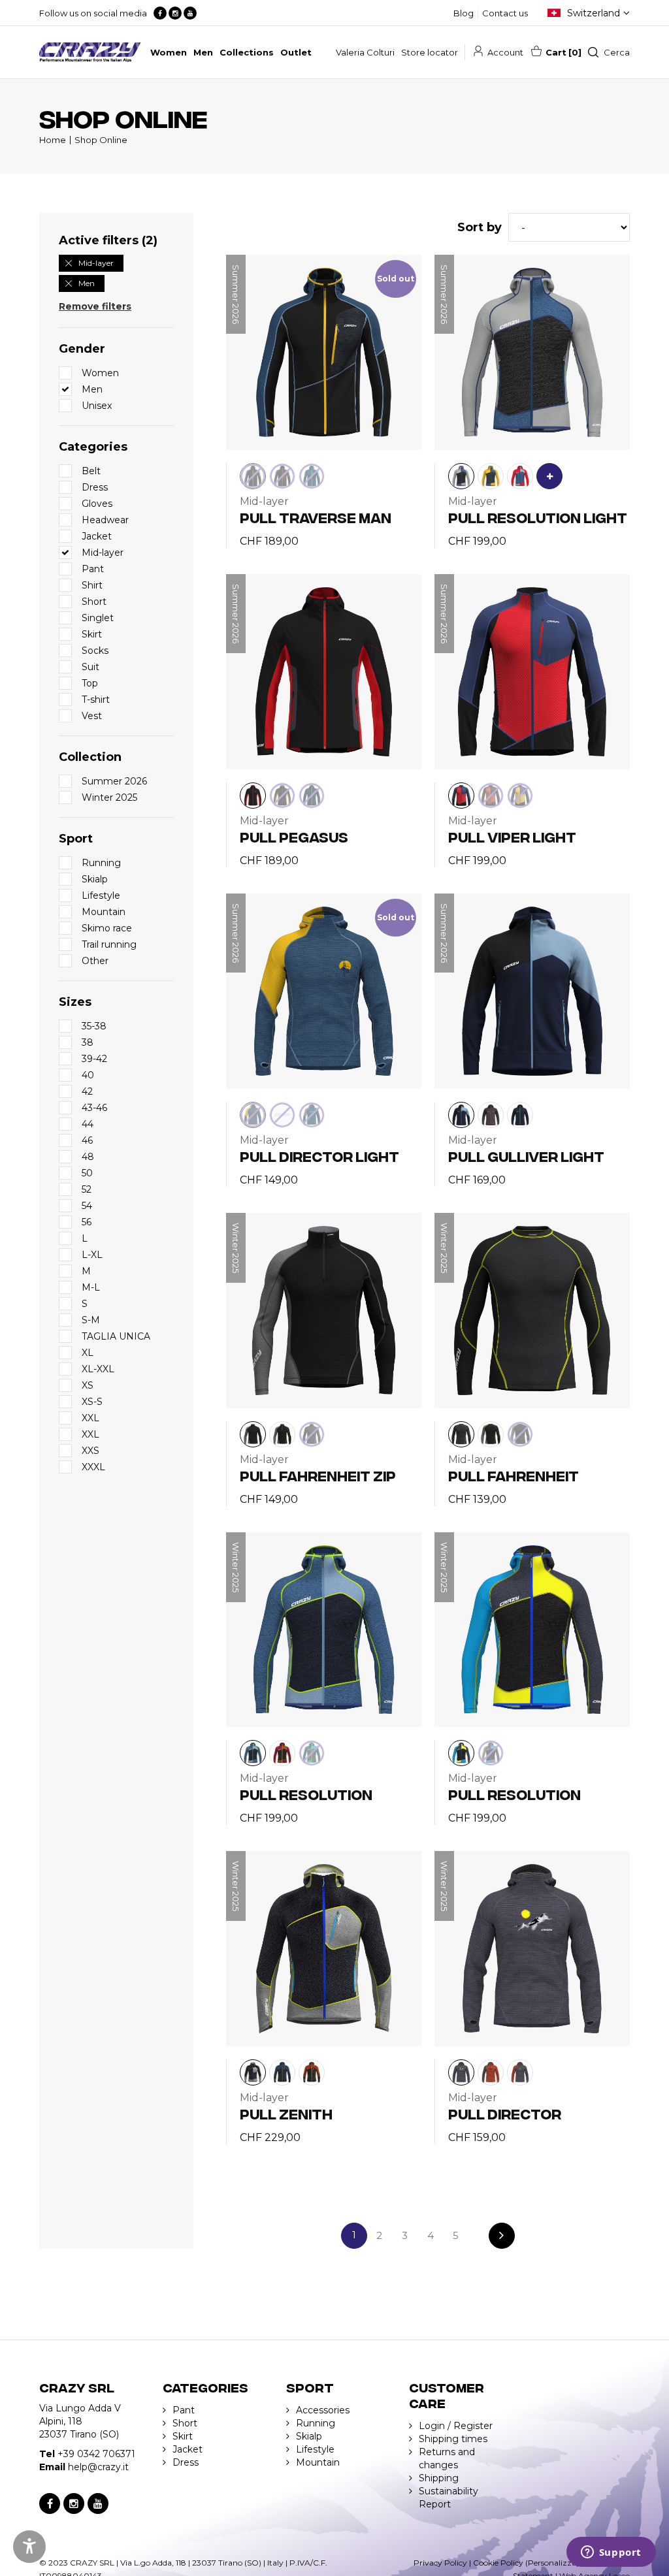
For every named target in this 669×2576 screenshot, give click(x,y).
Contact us (505, 13)
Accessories (323, 2410)
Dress (186, 2462)
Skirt (183, 2436)
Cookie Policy (498, 2563)
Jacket (188, 2449)
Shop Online (101, 140)
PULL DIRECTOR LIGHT (319, 1156)
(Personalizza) (552, 2563)
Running (316, 2423)
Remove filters (95, 306)
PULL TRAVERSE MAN (316, 517)
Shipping (439, 2478)
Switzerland (594, 13)
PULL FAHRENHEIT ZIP (318, 1475)
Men (87, 283)
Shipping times (453, 2439)
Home (53, 140)
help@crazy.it (98, 2467)
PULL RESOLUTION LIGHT (538, 517)
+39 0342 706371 (96, 2454)
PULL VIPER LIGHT (512, 836)
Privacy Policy (440, 2563)
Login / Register (456, 2426)
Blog (464, 13)
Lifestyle (315, 2449)
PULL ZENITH (286, 2113)
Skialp (309, 2436)
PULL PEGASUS (294, 836)
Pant (184, 2410)
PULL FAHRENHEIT (514, 1475)
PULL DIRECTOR (505, 2113)
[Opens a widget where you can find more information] (611, 2553)
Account (505, 52)
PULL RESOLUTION (306, 1794)
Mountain (318, 2462)
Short (185, 2423)
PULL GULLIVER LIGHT (526, 1156)
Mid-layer (96, 263)
